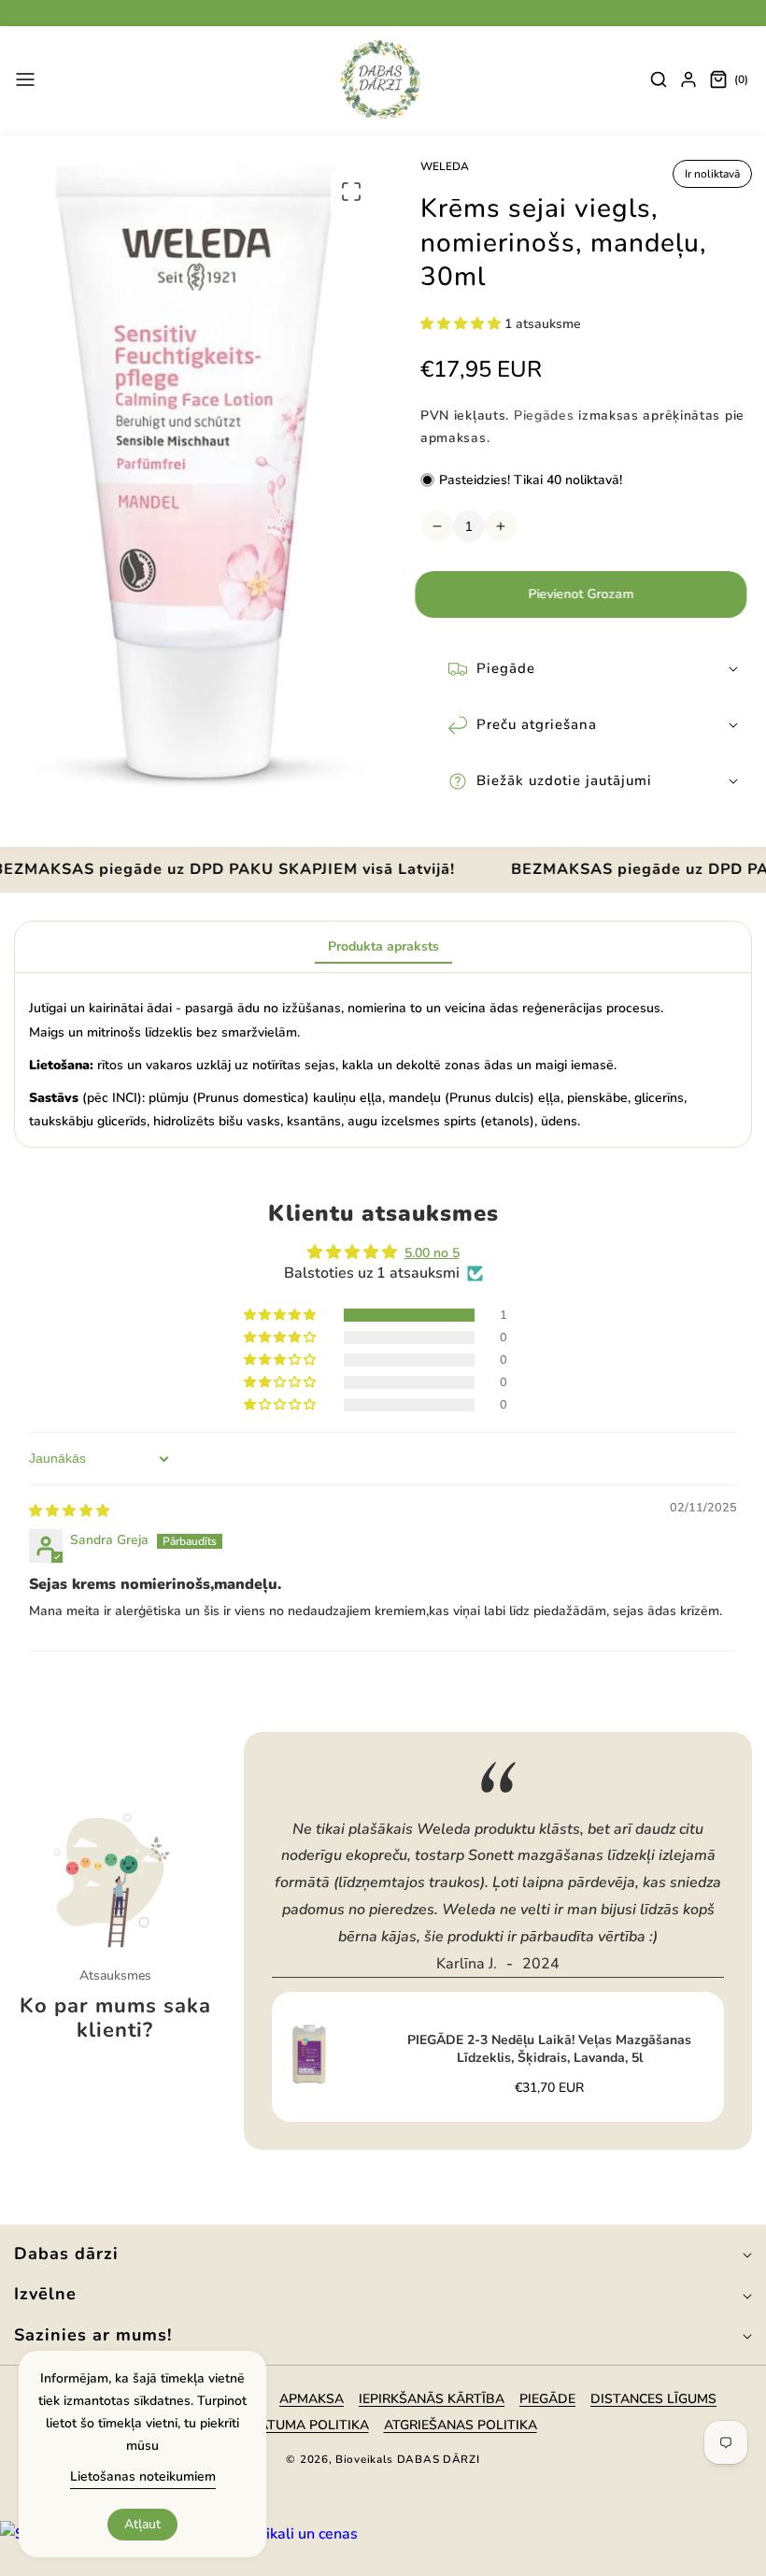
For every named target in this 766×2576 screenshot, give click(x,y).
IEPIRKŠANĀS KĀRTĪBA (432, 2399)
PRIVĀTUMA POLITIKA (299, 2425)
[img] (69, 1511)
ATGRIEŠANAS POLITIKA (461, 2425)
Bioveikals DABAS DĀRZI (407, 2459)
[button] (25, 79)
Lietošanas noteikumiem (143, 2476)
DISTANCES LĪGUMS (653, 2399)
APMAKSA (312, 2399)
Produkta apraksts (383, 946)
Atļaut (142, 2524)
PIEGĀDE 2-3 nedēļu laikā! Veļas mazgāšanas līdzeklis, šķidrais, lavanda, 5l (549, 2049)
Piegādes (544, 415)
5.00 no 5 (432, 1253)
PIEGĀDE (547, 2399)
